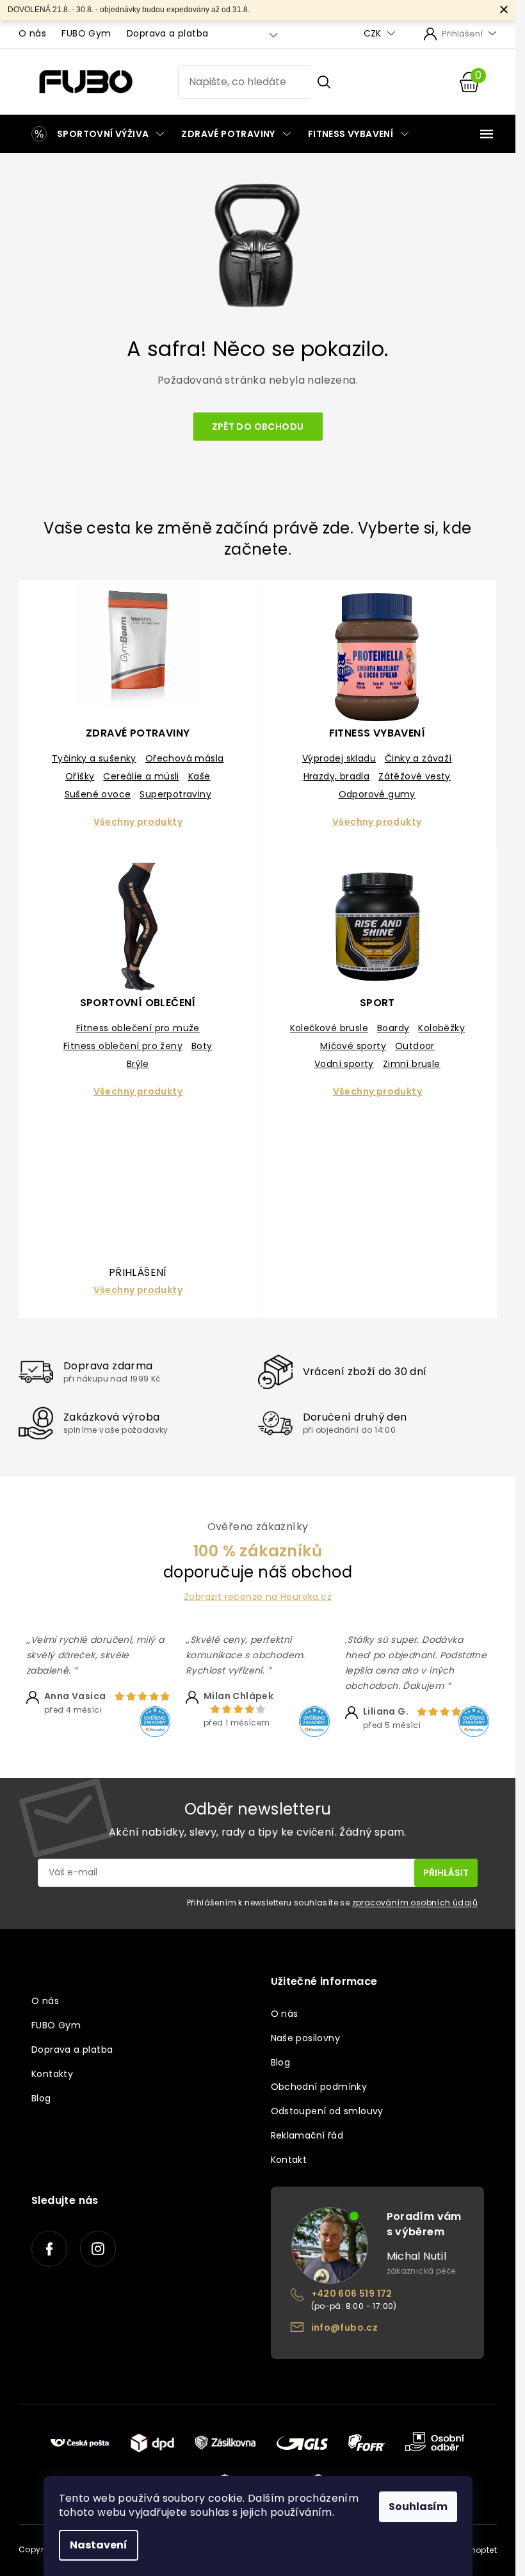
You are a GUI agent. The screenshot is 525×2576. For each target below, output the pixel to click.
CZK (374, 34)
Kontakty (52, 2074)
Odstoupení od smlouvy (327, 2111)
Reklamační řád (307, 2135)
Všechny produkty (138, 822)
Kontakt (289, 2160)
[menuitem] (95, 134)
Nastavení (99, 2545)
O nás (32, 33)
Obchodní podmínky (319, 2087)
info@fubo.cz (345, 2327)
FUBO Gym (86, 33)
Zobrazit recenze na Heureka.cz (258, 1597)
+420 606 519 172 (352, 2294)
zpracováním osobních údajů (415, 1903)
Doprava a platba (167, 33)
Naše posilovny (306, 2038)
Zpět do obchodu (258, 427)
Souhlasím (418, 2507)
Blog (41, 2098)
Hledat (324, 82)
